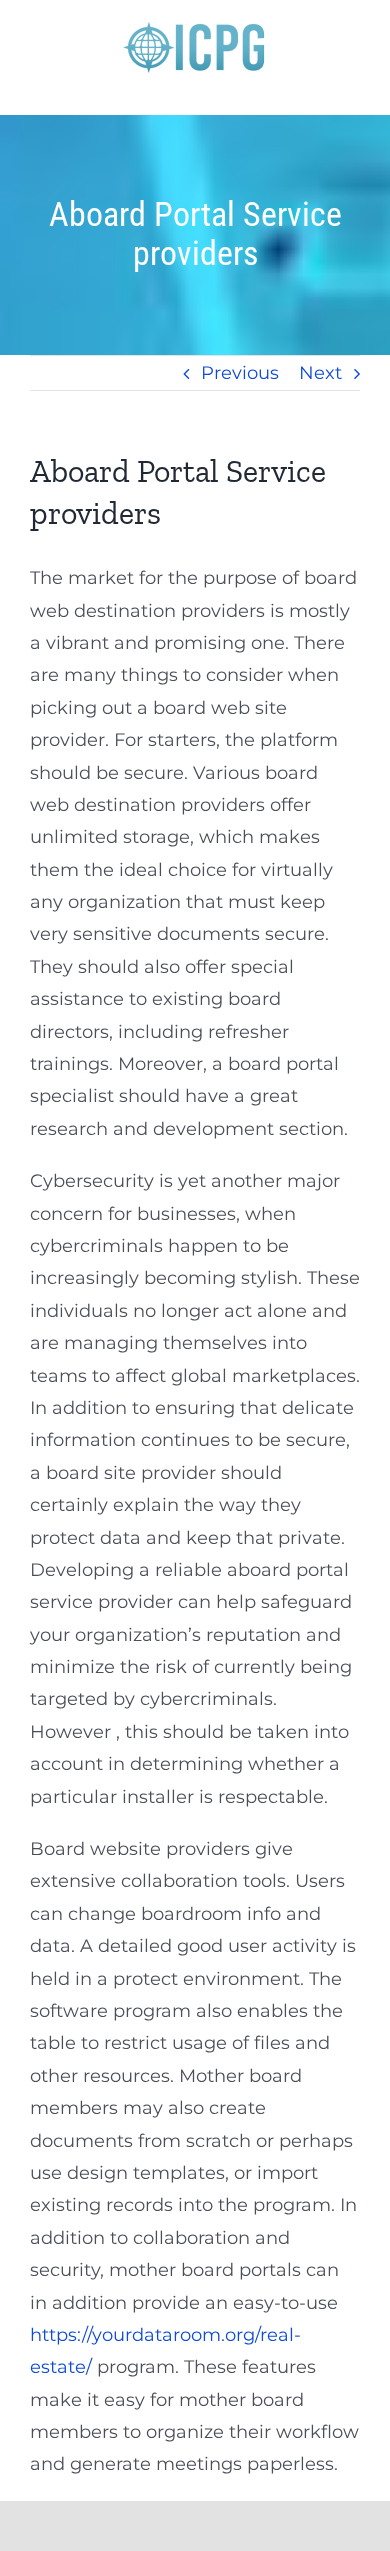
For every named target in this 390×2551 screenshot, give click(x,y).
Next (320, 373)
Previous (240, 373)
